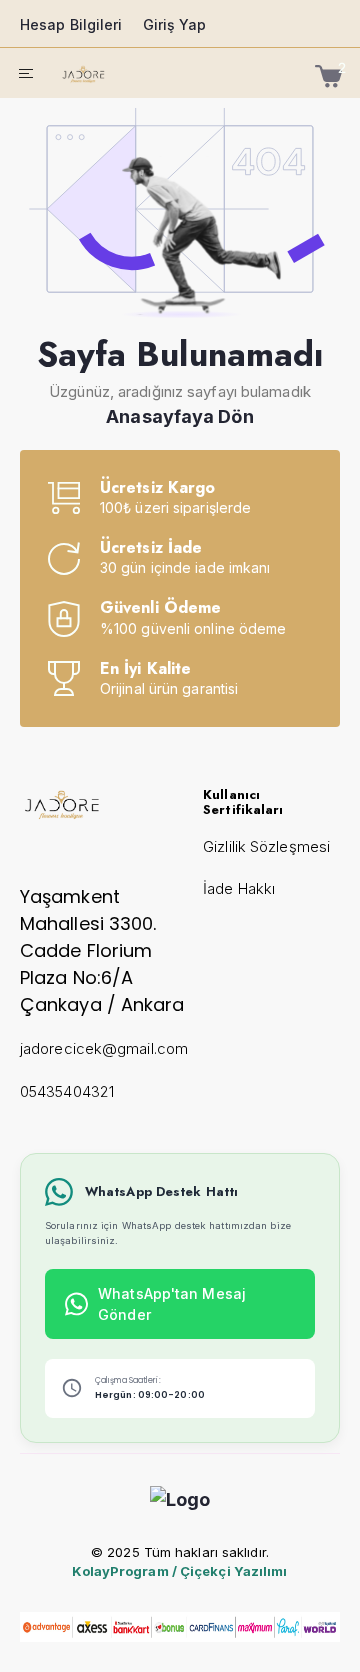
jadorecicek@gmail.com (104, 1048)
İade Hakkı (239, 888)
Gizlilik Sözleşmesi (266, 846)
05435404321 (67, 1091)
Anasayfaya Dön (179, 416)
